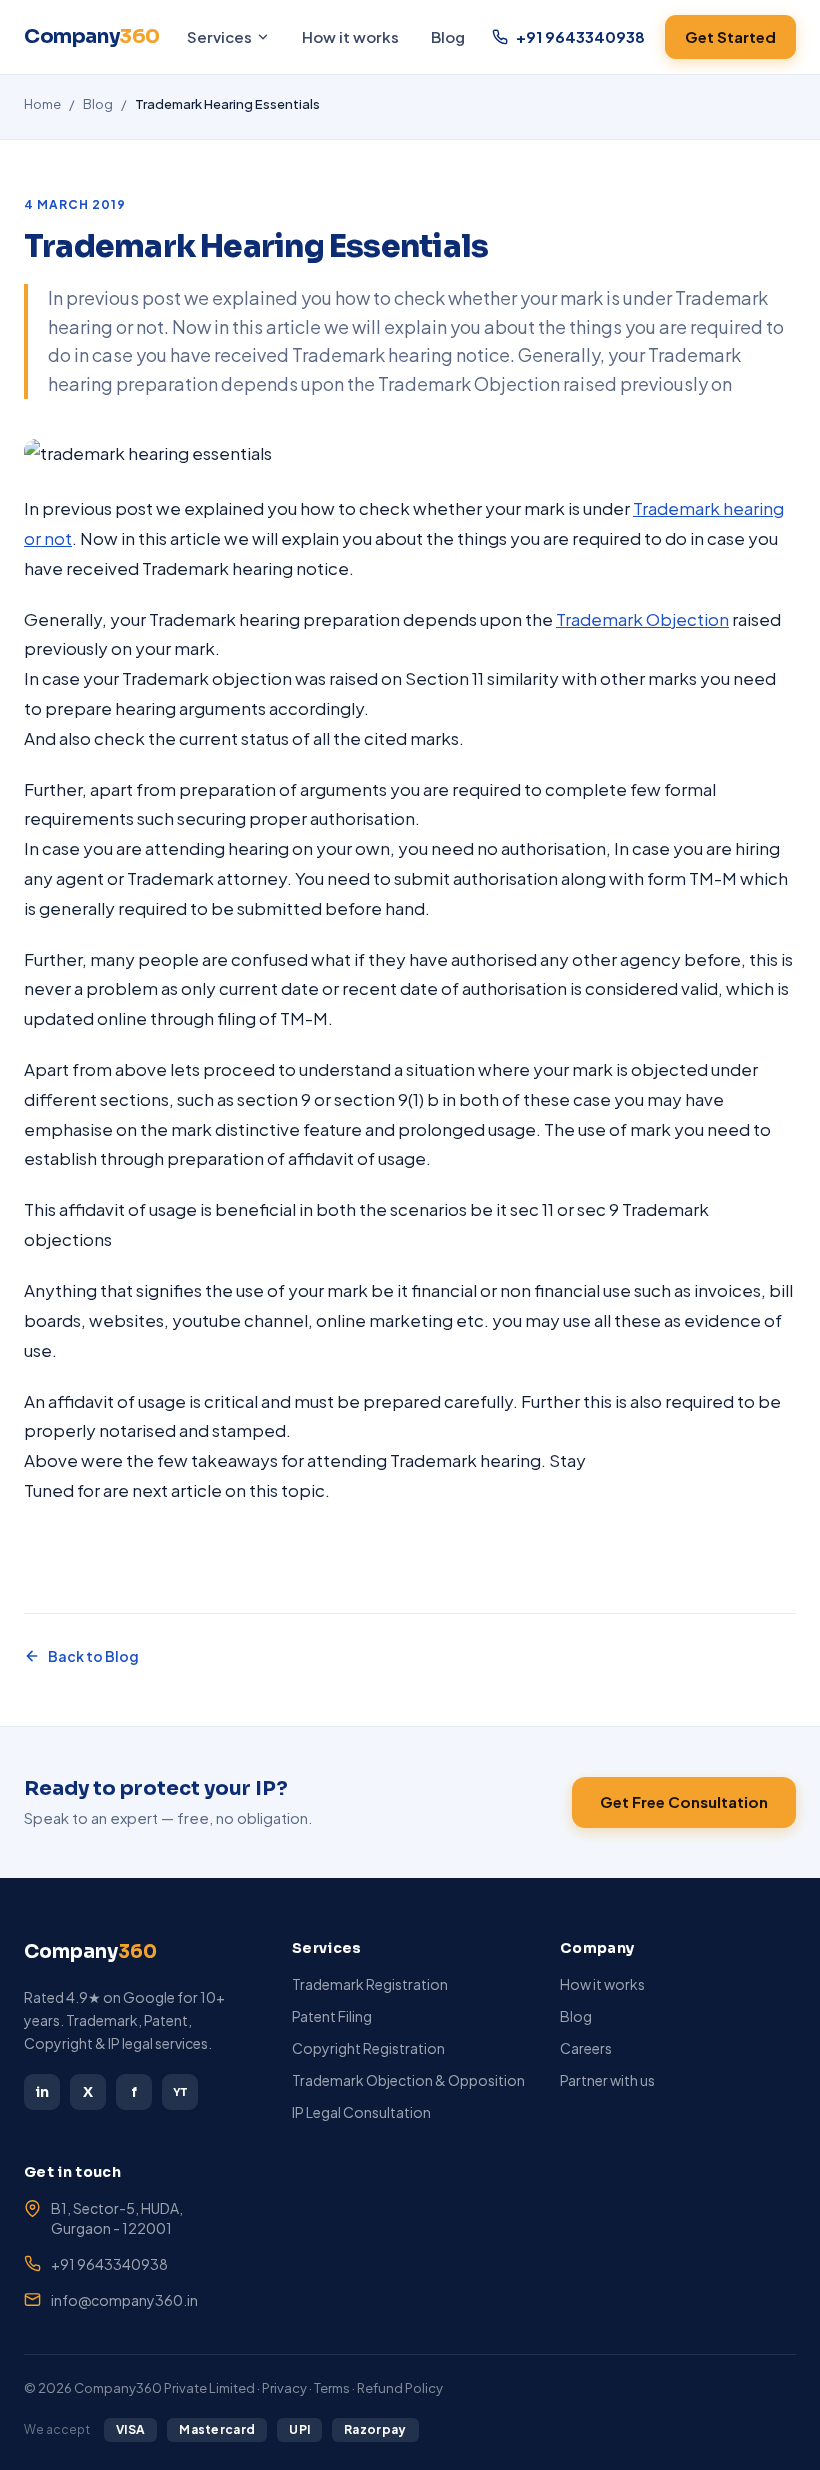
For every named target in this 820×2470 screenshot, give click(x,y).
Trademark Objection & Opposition (408, 2080)
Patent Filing (332, 2016)
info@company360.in (124, 2300)
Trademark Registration (370, 1984)
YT (180, 2092)
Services (219, 36)
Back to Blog (93, 1656)
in (42, 2092)
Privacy (284, 2388)
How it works (350, 36)
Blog (448, 36)
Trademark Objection (642, 619)
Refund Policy (400, 2388)
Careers (586, 2048)
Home (42, 104)
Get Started (730, 36)
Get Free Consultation (684, 1801)
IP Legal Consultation (361, 2112)
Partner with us (607, 2080)
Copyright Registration (368, 2048)
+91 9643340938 (109, 2264)
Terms (332, 2388)
